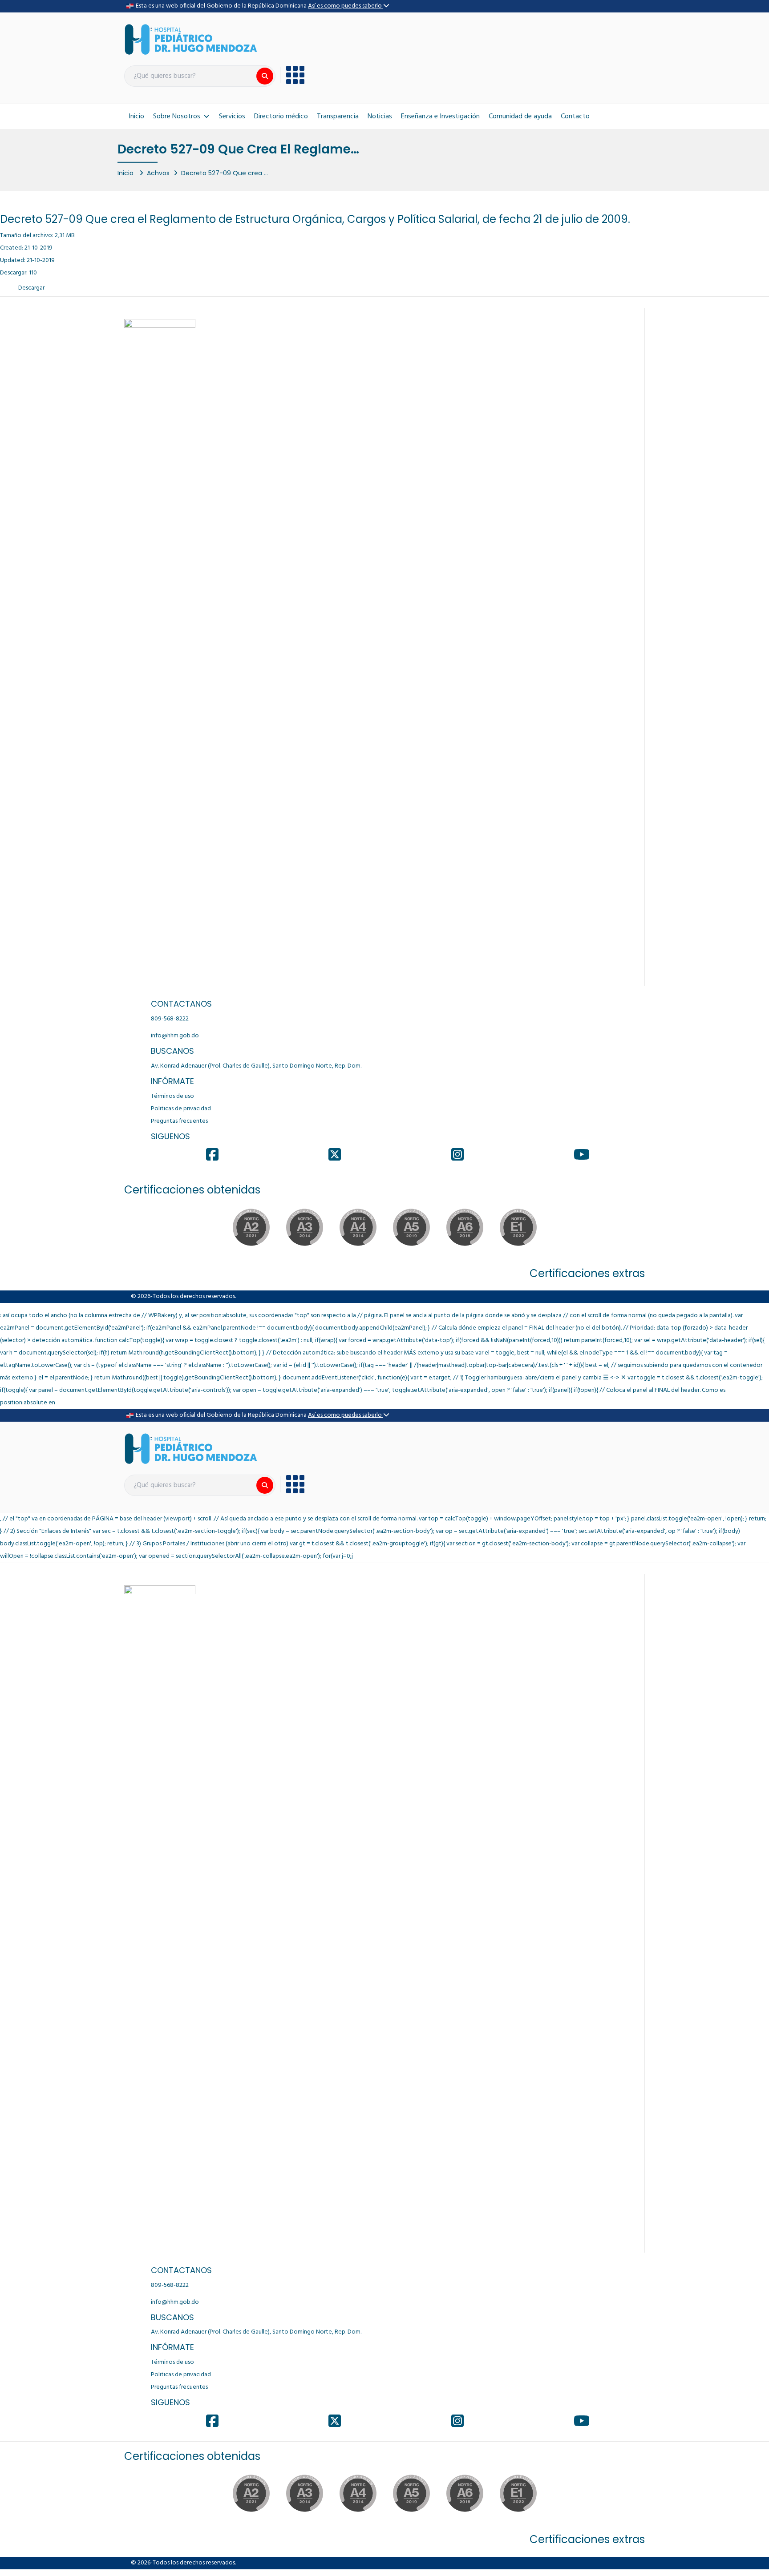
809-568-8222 (170, 1019)
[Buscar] (265, 76)
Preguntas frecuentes (179, 1121)
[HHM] (191, 39)
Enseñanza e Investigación (440, 117)
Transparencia (338, 117)
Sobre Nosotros (177, 117)
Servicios (232, 117)
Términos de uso (172, 1096)
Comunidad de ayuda (520, 117)
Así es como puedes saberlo (346, 6)
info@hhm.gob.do (175, 1036)
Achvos (158, 173)
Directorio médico (281, 117)
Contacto (575, 117)
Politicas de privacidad (181, 1109)
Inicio (136, 117)
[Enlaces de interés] (292, 75)
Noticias (380, 117)
